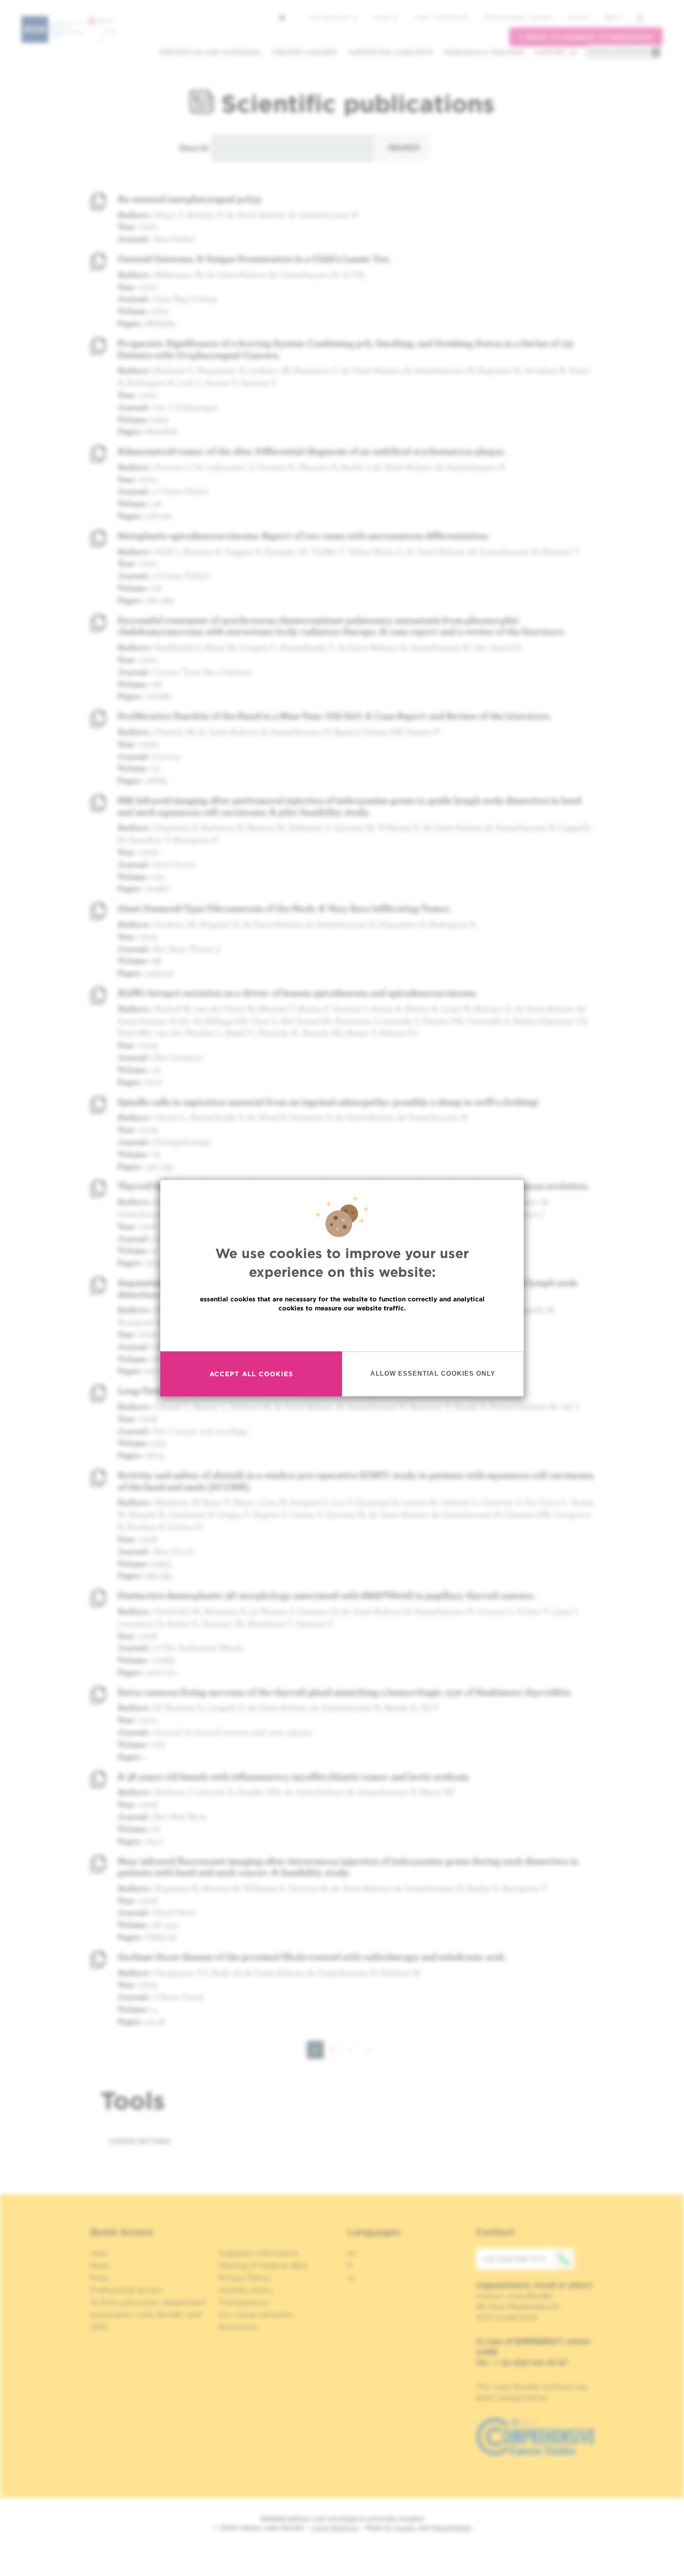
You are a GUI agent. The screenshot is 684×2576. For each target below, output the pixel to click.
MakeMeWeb (451, 2528)
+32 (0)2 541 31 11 (513, 2259)
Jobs (99, 2253)
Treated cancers (304, 52)
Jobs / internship (441, 18)
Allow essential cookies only (433, 1374)
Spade (405, 2528)
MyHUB (578, 18)
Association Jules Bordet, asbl (146, 2315)
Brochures (238, 2327)
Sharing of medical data (263, 2265)
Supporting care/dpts (391, 52)
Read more (342, 1331)
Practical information (618, 52)
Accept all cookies (251, 1374)
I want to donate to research (586, 37)
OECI (99, 2327)
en (610, 18)
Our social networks (256, 2315)
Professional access (518, 18)
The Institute (331, 18)
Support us (556, 52)
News (383, 18)
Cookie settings (139, 2141)
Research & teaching (484, 52)
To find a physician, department (148, 2302)
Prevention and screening (210, 52)
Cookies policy (246, 2290)
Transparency (244, 2302)
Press (100, 2278)
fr (350, 2265)
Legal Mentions (335, 2528)
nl (351, 2278)
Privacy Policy (244, 2278)
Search (194, 147)
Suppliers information (259, 2253)
